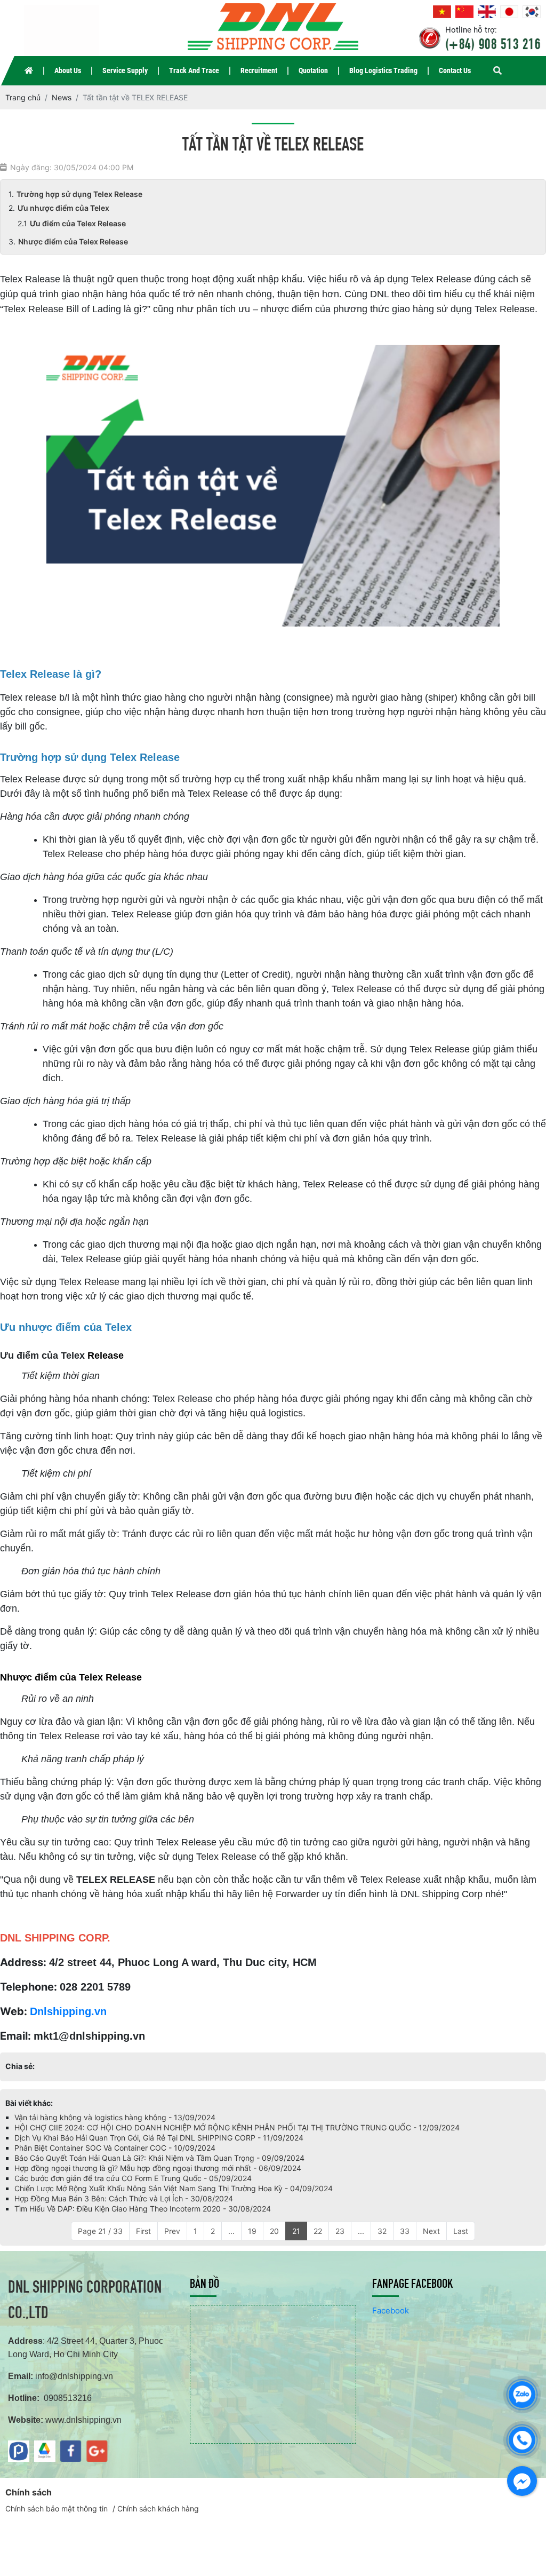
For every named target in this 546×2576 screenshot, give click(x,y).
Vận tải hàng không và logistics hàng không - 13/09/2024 (115, 2117)
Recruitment (259, 70)
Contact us (455, 70)
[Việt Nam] (442, 12)
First (143, 2231)
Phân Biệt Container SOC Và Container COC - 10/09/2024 (115, 2148)
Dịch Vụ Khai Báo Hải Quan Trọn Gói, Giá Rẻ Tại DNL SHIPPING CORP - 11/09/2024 (159, 2138)
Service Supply (125, 70)
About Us (68, 70)
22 (318, 2231)
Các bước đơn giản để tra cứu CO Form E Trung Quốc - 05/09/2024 (133, 2178)
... (231, 2231)
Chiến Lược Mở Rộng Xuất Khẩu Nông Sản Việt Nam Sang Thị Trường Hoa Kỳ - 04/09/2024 (174, 2188)
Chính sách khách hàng (158, 2508)
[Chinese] (464, 12)
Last (461, 2231)
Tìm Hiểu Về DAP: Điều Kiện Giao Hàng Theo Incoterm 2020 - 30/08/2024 (143, 2209)
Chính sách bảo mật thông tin (57, 2508)
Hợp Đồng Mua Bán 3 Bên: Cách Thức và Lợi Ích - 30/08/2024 (124, 2198)
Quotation (313, 70)
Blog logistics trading (383, 70)
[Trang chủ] (29, 71)
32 (382, 2231)
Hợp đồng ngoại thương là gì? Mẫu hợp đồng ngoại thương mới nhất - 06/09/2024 (158, 2168)
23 (340, 2231)
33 (405, 2231)
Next (431, 2231)
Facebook (391, 2311)
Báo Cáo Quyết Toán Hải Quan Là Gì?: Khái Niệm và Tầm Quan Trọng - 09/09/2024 (159, 2158)
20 (274, 2231)
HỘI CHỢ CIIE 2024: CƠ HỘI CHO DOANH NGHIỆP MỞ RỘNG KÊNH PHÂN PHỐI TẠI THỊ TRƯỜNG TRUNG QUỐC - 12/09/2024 (237, 2127)
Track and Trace (194, 70)
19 (252, 2231)
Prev (172, 2231)
